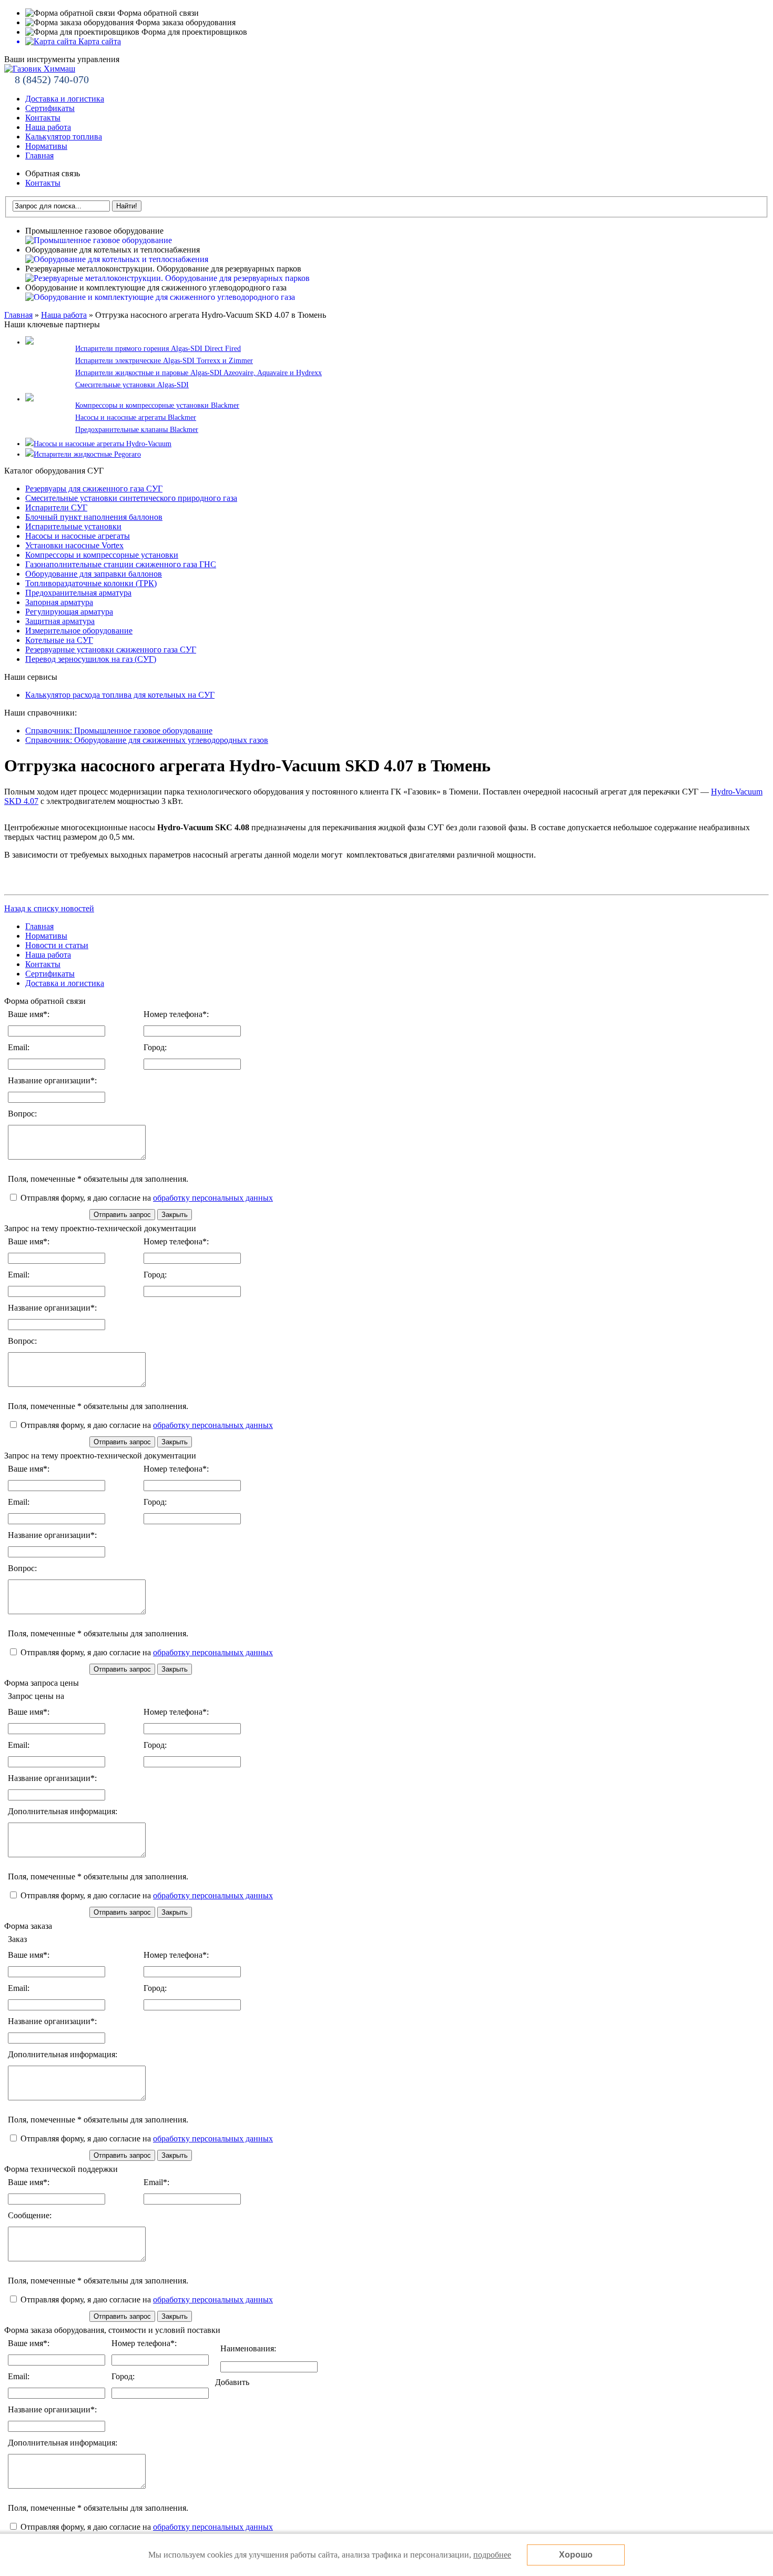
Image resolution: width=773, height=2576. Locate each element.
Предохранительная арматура (78, 593)
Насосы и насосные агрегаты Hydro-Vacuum (103, 444)
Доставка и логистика (65, 99)
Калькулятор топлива (64, 137)
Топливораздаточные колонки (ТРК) (91, 583)
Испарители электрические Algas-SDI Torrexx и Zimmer (164, 361)
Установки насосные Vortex (74, 545)
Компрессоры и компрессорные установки (102, 555)
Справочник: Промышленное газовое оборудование (119, 731)
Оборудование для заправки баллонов (94, 574)
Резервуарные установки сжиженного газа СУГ (111, 650)
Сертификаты (50, 108)
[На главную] (40, 69)
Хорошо (576, 2555)
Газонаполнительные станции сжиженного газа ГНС (121, 564)
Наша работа (48, 127)
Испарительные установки (73, 526)
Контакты (43, 118)
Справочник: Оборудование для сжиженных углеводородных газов (147, 740)
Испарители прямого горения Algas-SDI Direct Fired (158, 349)
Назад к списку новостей (49, 908)
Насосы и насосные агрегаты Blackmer (136, 417)
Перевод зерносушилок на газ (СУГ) (91, 659)
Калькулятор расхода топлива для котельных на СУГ (120, 695)
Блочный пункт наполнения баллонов (94, 517)
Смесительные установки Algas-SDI (132, 385)
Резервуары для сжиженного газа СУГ (94, 489)
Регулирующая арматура (69, 612)
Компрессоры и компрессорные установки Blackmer (157, 405)
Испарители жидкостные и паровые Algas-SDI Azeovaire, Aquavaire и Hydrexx (199, 373)
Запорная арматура (59, 602)
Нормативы (46, 146)
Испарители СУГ (56, 507)
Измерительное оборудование (79, 631)
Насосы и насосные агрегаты (78, 536)
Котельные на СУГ (59, 640)
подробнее (492, 2555)
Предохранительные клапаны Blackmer (137, 430)
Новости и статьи (57, 945)
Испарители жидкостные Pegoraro (87, 454)
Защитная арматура (60, 621)
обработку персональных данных (213, 1198)
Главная (39, 155)
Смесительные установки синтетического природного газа (131, 498)
